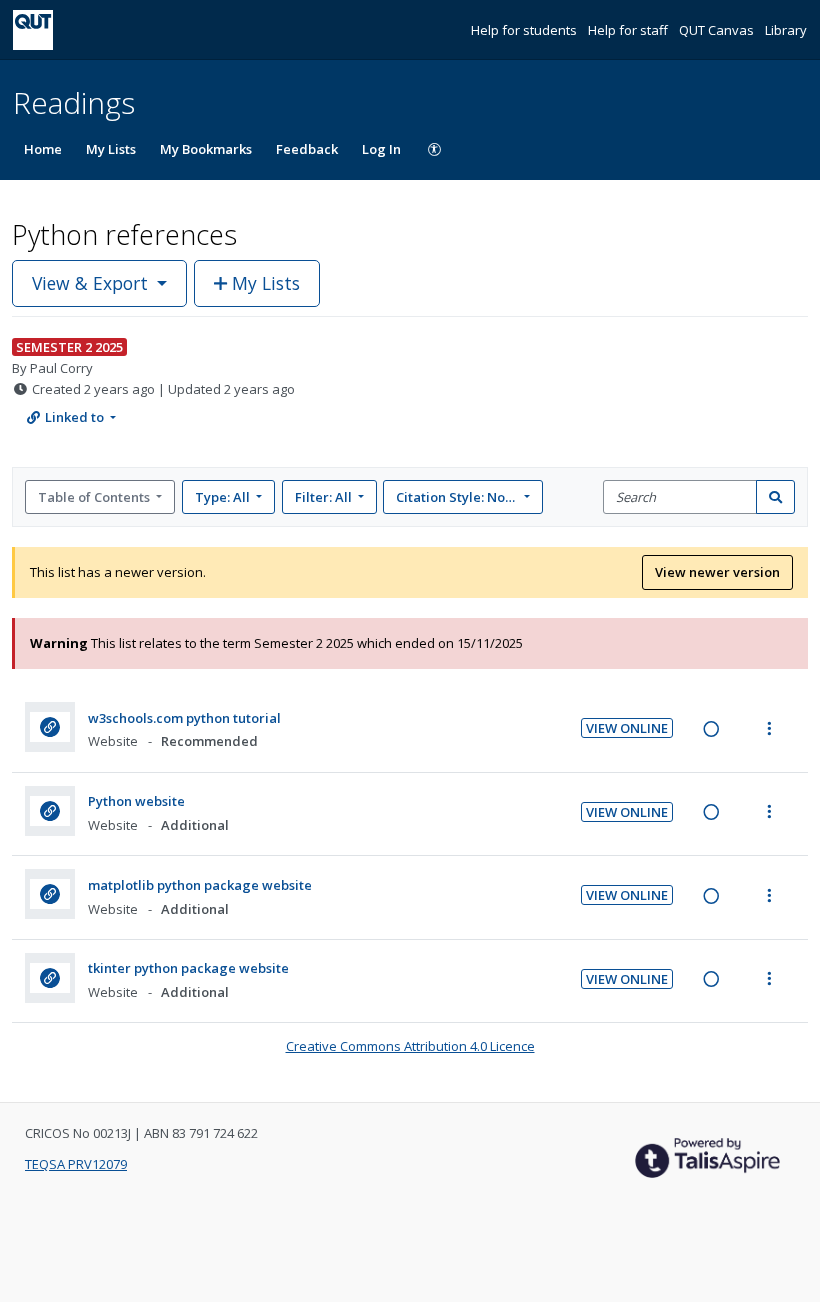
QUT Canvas (718, 30)
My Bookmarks (206, 149)
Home (43, 149)
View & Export (90, 283)
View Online (627, 728)
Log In (381, 149)
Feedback (307, 149)
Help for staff (629, 30)
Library (786, 30)
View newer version (717, 572)
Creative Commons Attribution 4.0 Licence (410, 1046)
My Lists (111, 149)
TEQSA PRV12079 (76, 1164)
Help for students (525, 30)
